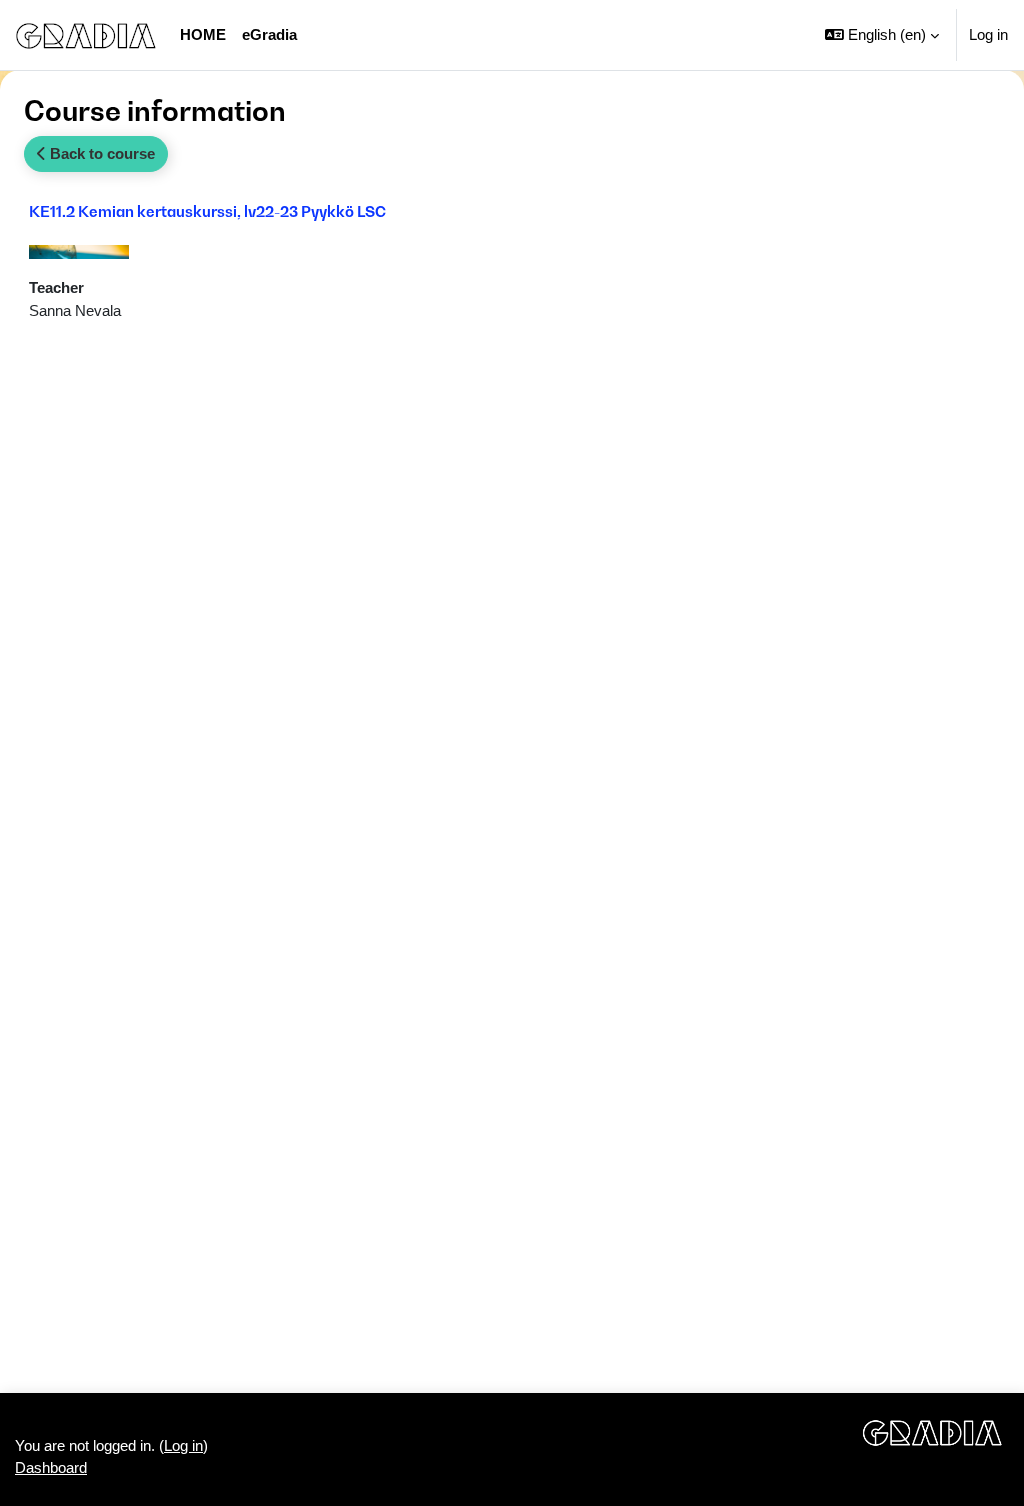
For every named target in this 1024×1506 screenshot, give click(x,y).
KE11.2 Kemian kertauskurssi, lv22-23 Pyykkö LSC (207, 211)
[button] (882, 35)
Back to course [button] (100, 153)
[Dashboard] (86, 34)
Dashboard (51, 1467)
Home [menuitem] (203, 34)
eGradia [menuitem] (269, 34)
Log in (988, 34)
